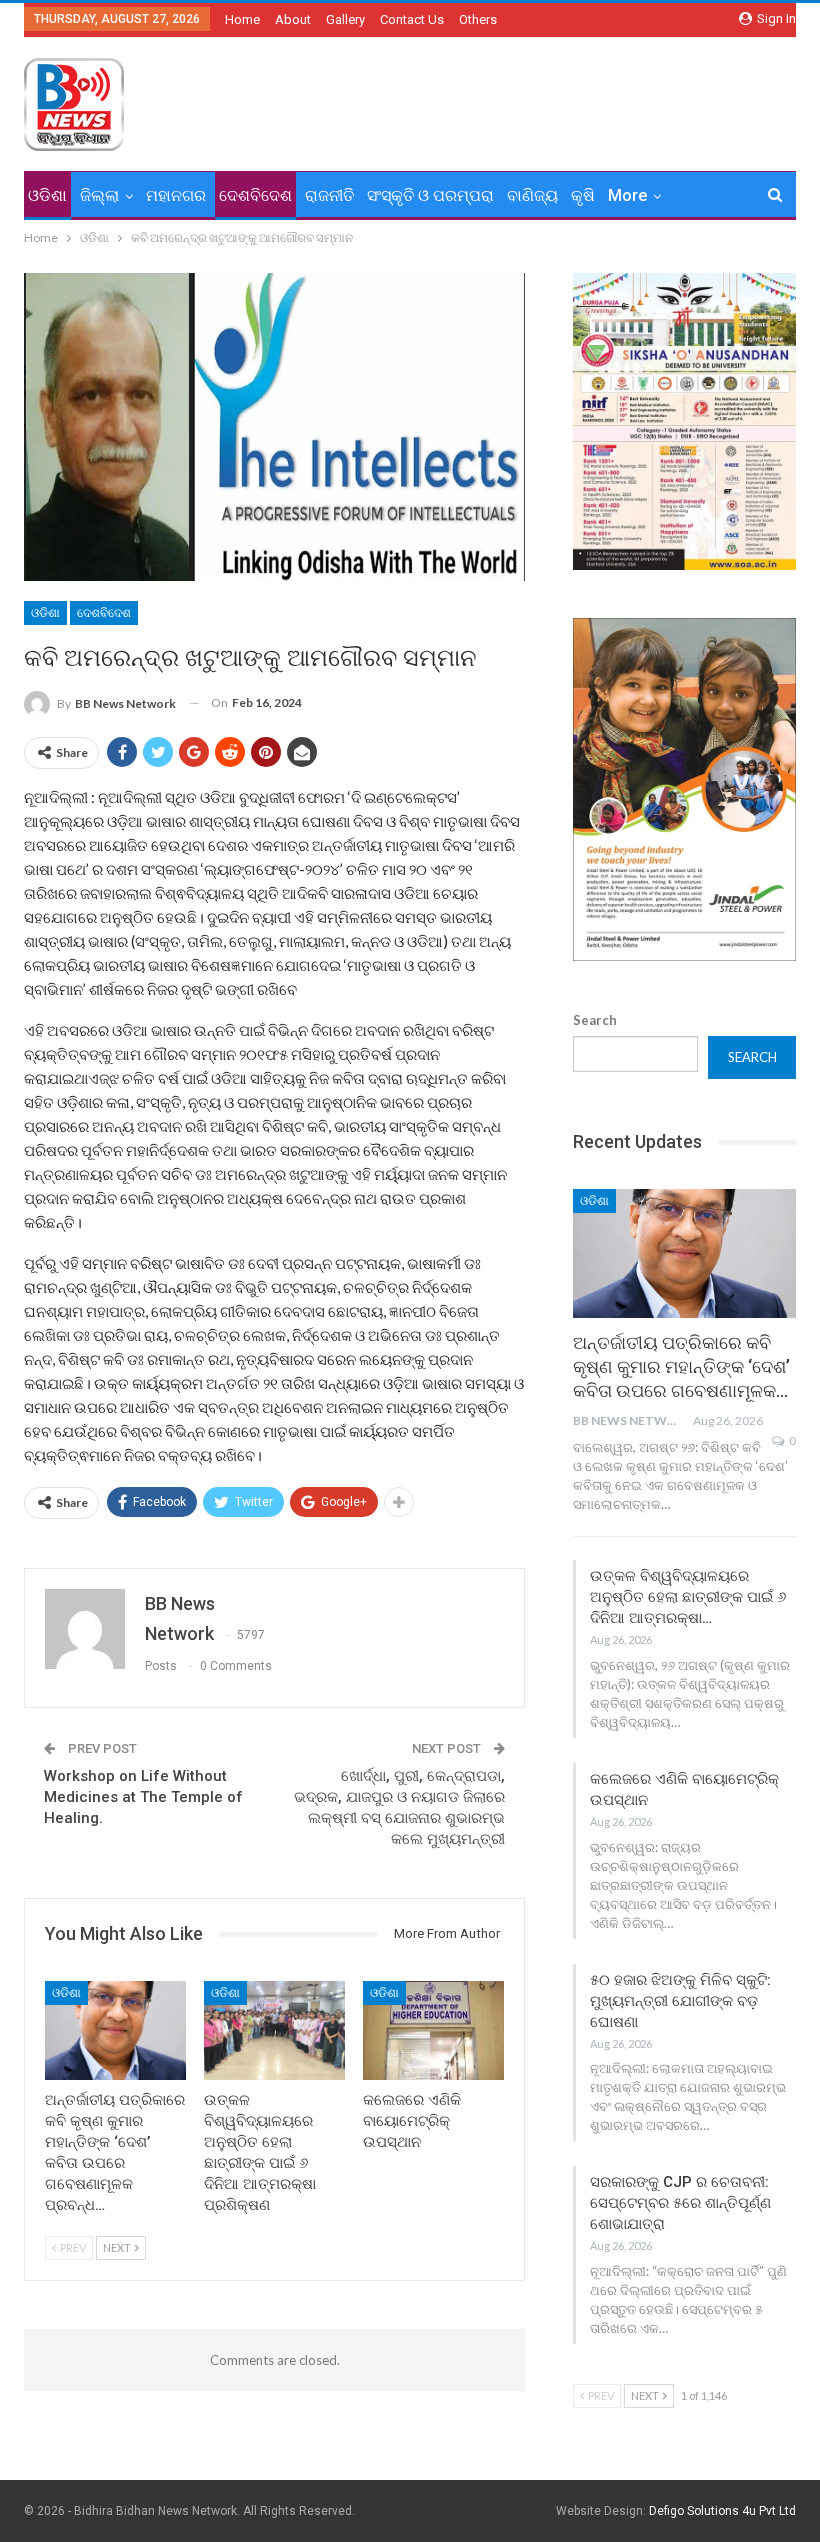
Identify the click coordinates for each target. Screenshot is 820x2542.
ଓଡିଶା (47, 195)
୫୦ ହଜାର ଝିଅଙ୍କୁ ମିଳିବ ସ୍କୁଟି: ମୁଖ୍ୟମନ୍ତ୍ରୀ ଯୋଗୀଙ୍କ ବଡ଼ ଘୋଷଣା (680, 2001)
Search (595, 1020)
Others (478, 19)
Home (242, 19)
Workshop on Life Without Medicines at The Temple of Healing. (143, 1797)
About (293, 19)
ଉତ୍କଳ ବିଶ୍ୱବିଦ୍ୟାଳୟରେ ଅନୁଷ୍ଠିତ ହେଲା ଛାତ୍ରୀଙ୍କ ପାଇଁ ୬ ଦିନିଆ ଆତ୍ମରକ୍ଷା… (688, 1597)
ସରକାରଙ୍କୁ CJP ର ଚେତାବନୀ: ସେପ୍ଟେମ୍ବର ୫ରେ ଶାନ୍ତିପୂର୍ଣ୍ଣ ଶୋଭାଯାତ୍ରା (680, 2203)
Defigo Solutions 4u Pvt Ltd (722, 2511)
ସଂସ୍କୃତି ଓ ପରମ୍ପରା (430, 195)
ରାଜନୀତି (329, 195)
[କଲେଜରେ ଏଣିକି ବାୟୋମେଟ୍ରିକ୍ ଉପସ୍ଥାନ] (433, 2030)
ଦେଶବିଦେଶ (255, 195)
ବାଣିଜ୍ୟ (532, 195)
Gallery (345, 19)
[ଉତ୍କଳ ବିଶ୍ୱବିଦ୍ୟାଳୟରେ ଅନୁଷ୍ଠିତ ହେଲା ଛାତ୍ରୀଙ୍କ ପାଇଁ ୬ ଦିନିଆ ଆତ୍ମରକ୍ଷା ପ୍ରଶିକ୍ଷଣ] (274, 2030)
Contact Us (412, 19)
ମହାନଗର (176, 195)
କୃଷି (583, 195)
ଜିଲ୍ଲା (99, 195)
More (627, 195)
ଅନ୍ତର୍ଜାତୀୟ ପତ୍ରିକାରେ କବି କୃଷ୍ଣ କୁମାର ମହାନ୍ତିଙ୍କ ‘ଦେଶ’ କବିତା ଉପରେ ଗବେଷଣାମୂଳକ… (681, 1366)
